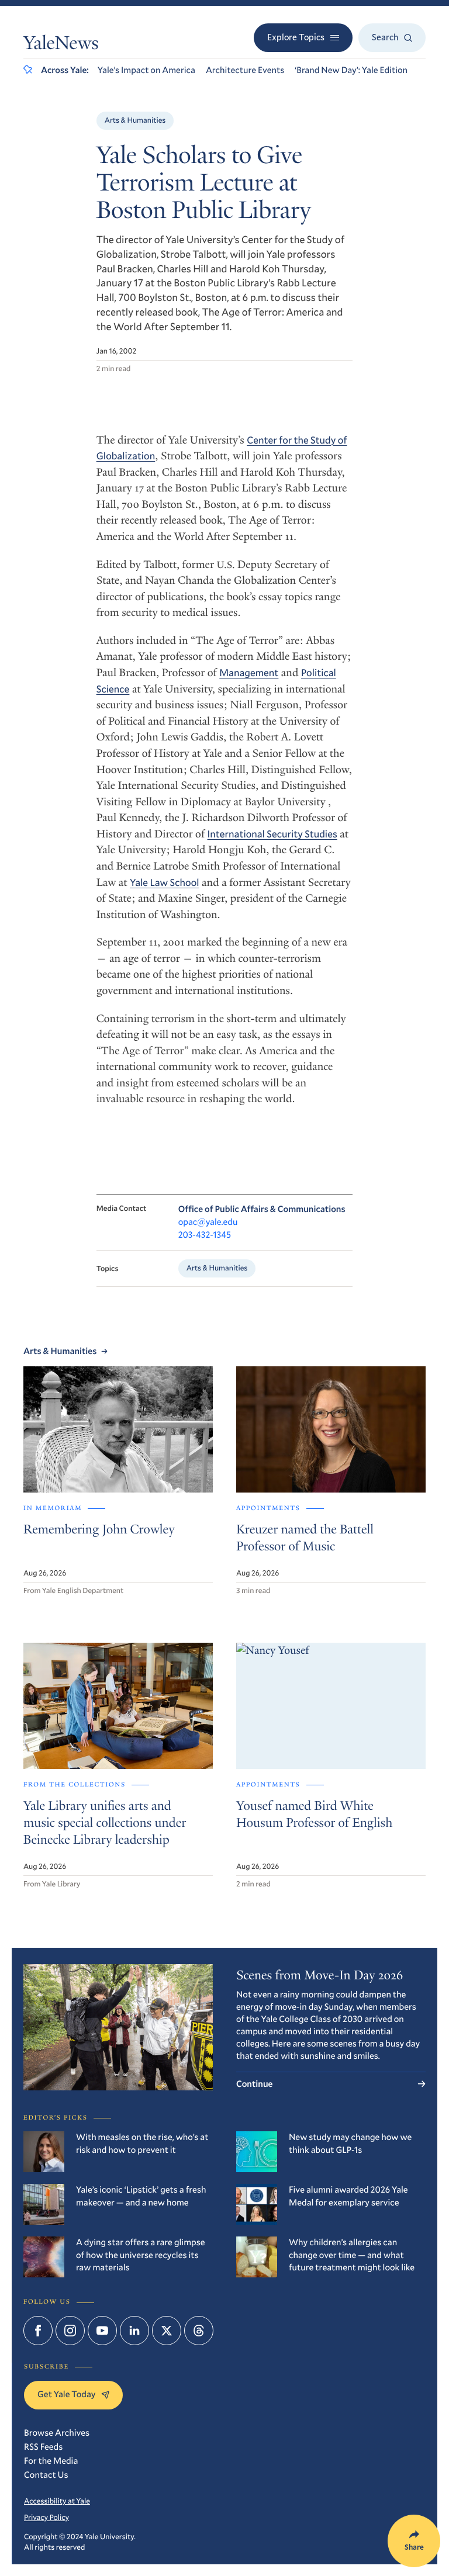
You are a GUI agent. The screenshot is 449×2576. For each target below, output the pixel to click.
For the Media (51, 2461)
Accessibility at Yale (57, 2501)
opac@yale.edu (208, 1222)
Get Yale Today (66, 2394)
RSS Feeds (43, 2447)
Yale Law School (165, 882)
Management (249, 672)
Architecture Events (245, 70)
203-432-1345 (205, 1235)
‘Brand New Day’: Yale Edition (351, 70)
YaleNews (61, 45)
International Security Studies (272, 834)
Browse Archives (57, 2433)
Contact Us (46, 2475)
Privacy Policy (46, 2517)
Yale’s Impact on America (146, 70)
